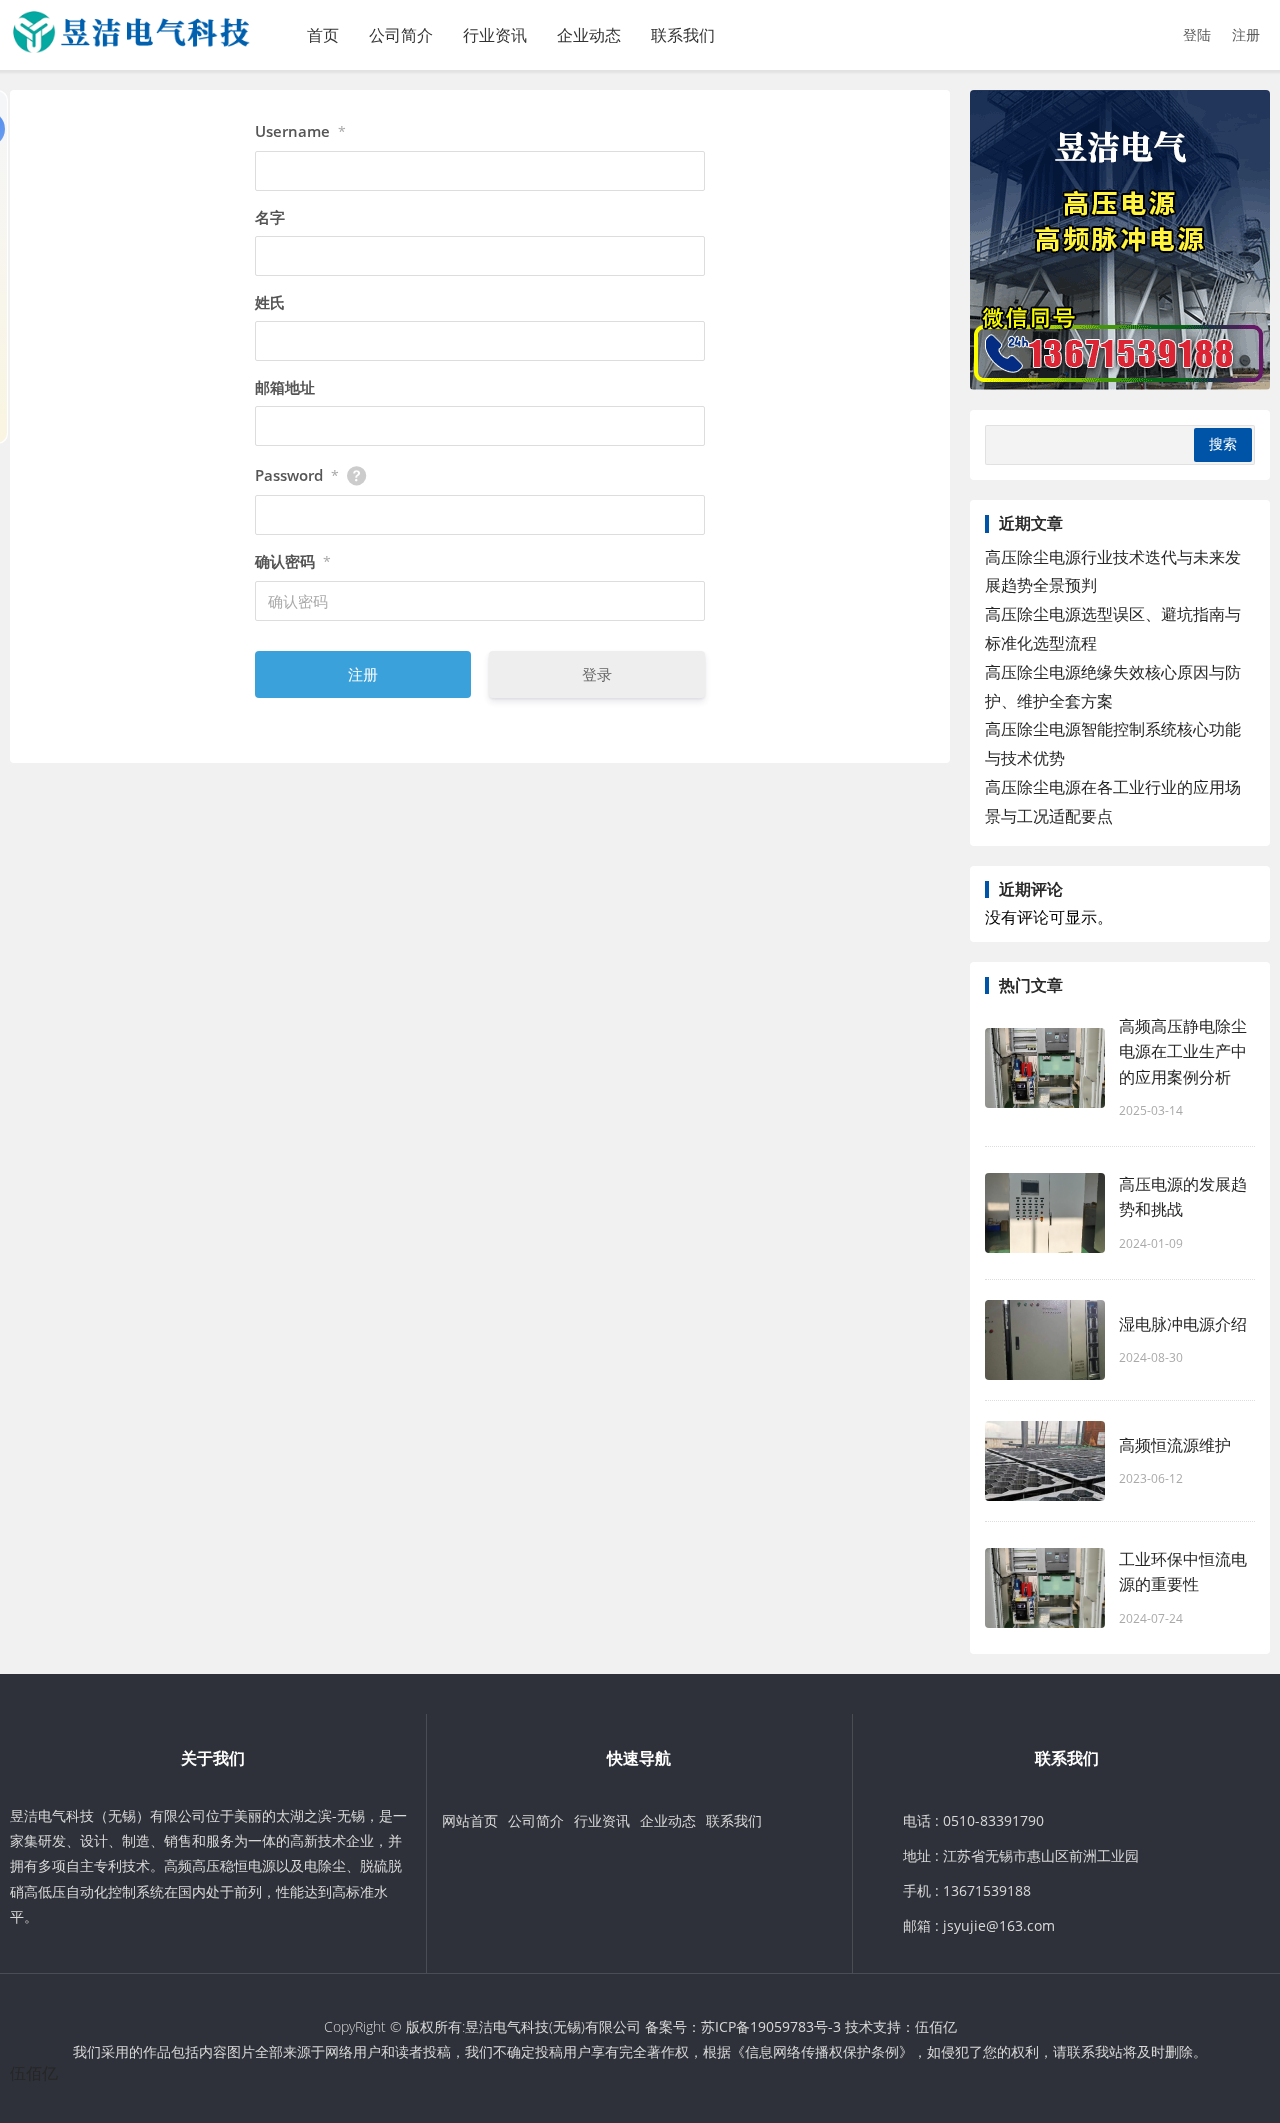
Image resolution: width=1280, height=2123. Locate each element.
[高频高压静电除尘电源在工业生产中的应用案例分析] (1045, 1068)
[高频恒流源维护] (1045, 1461)
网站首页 (470, 1820)
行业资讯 (495, 35)
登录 (597, 674)
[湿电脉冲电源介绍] (1045, 1340)
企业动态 (589, 35)
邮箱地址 (285, 387)
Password (297, 475)
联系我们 (683, 35)
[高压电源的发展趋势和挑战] (1045, 1213)
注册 (1246, 34)
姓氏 (270, 302)
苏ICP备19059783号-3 (771, 2026)
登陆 (1197, 34)
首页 (323, 35)
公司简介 (401, 35)
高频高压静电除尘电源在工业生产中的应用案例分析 (1183, 1051)
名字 (270, 217)
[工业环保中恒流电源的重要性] (1045, 1588)
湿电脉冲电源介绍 (1183, 1324)
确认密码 (293, 561)
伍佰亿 (936, 2026)
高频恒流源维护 (1175, 1445)
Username (300, 131)
